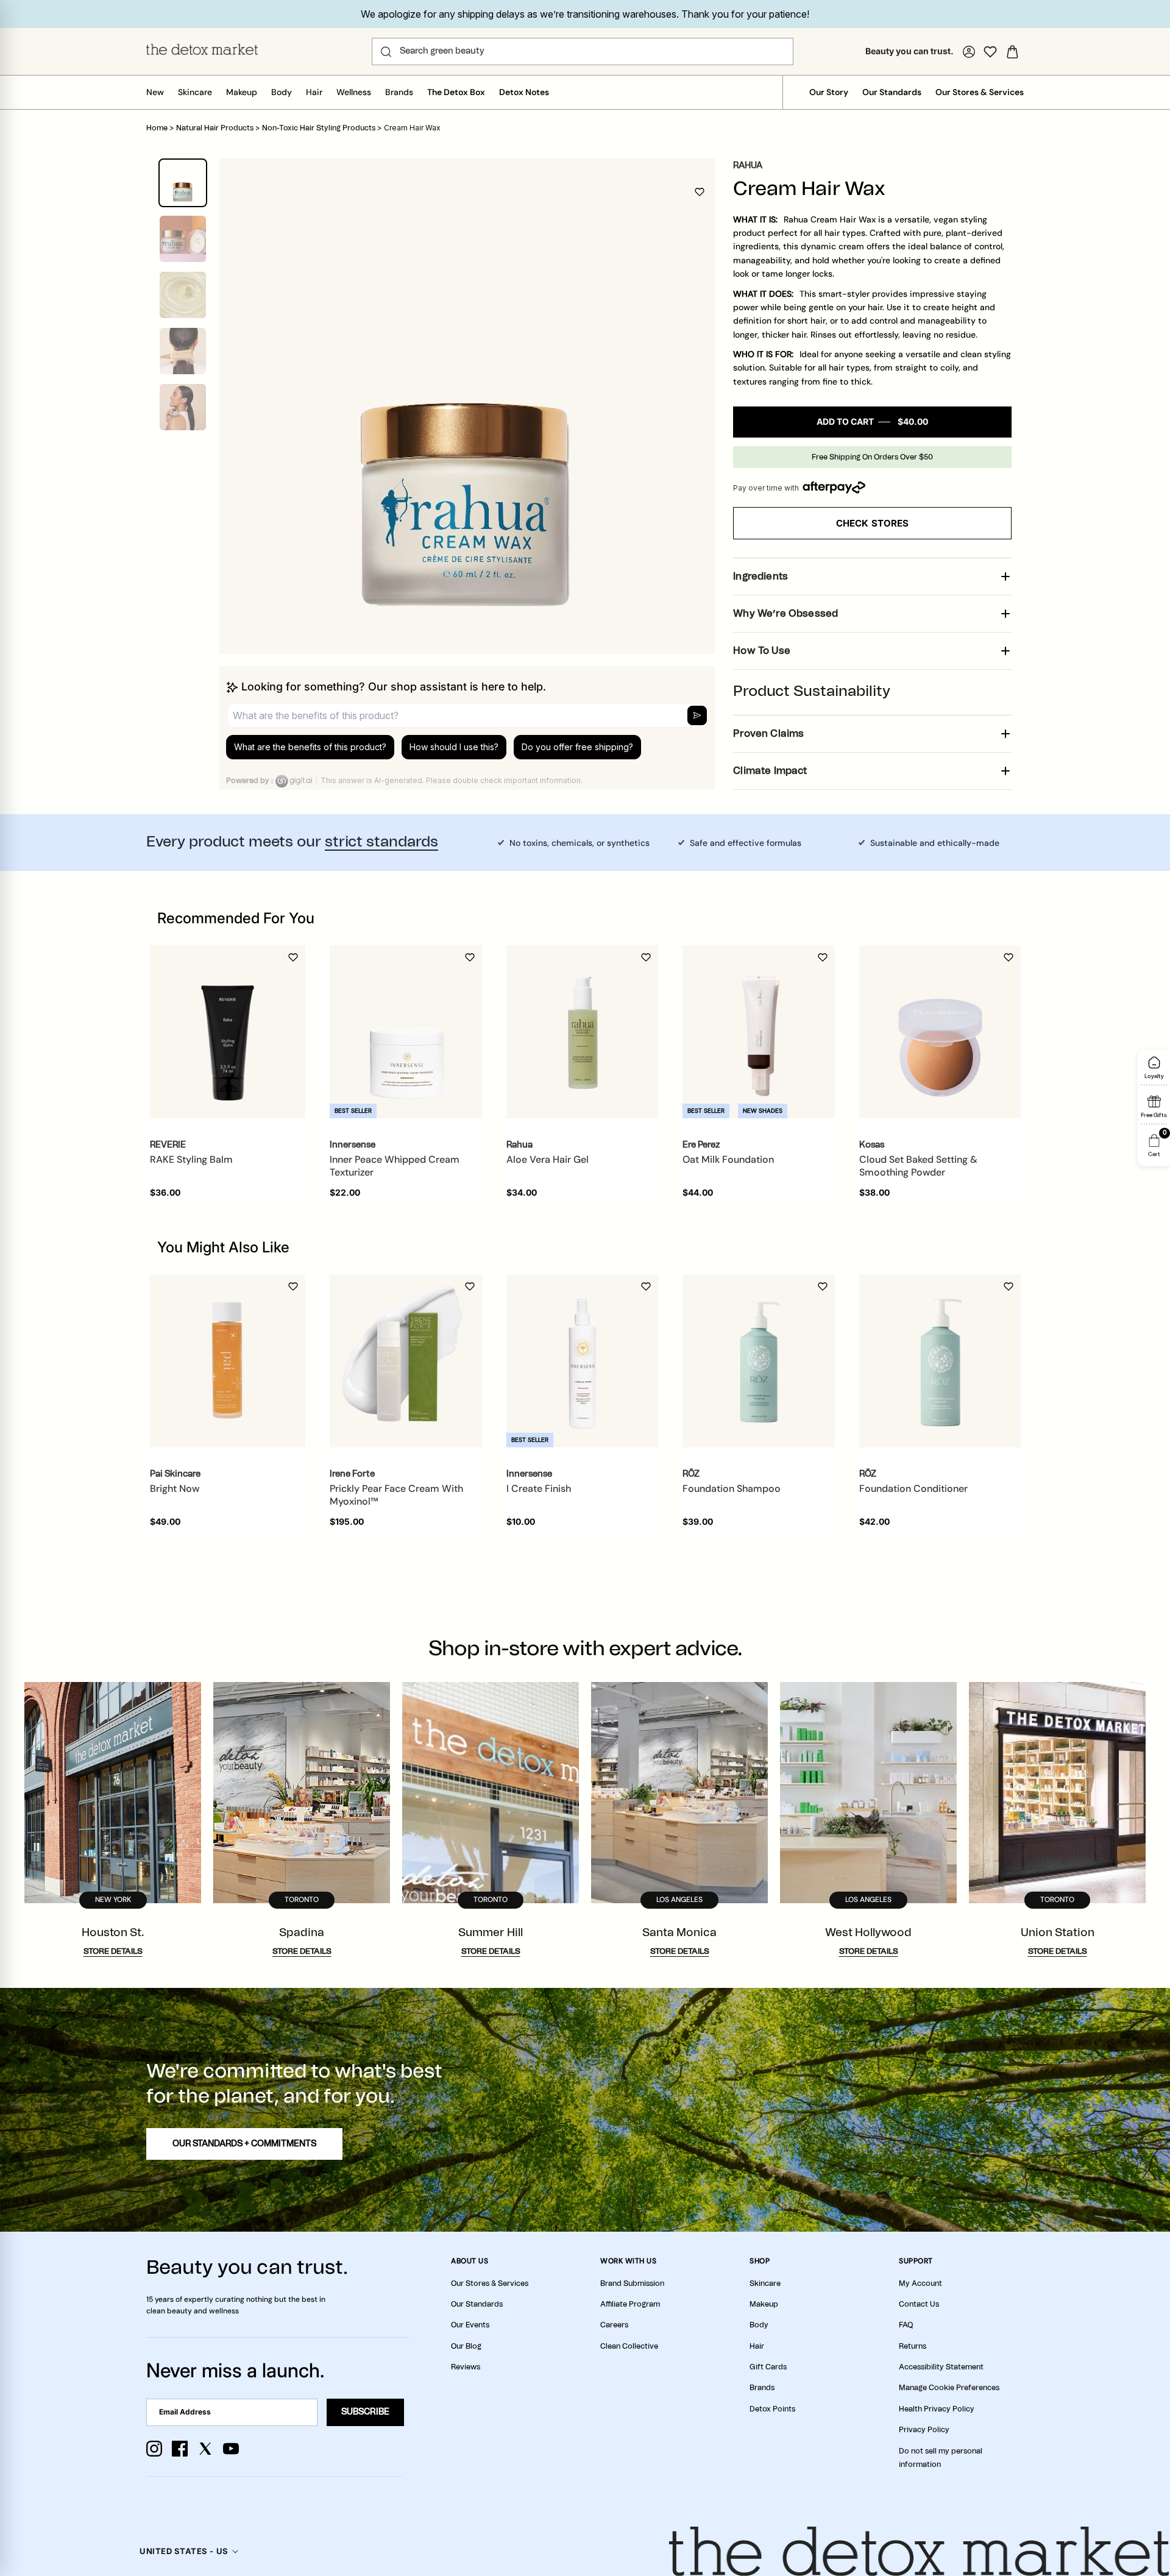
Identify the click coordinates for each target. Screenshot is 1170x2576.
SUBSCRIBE (365, 2412)
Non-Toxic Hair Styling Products (319, 128)
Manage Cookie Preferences (949, 2388)
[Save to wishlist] (700, 192)
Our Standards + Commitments (244, 2144)
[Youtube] (231, 2449)
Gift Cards (768, 2367)
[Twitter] (205, 2449)
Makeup (242, 92)
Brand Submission (632, 2283)
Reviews (466, 2367)
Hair (314, 92)
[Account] (969, 52)
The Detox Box (456, 92)
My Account (920, 2283)
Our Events (470, 2325)
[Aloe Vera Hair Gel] (583, 1032)
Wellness (354, 92)
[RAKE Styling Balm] (228, 1032)
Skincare (195, 92)
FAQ (906, 2325)
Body (282, 92)
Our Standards (892, 92)
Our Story (829, 92)
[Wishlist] (990, 52)
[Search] (386, 52)
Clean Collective (629, 2346)
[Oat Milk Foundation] (759, 1032)
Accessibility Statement (941, 2367)
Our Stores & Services (980, 92)
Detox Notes (524, 92)
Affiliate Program (630, 2304)
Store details (113, 1952)
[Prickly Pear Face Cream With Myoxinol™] (406, 1361)
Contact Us (919, 2304)
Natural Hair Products (215, 128)
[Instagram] (154, 2449)
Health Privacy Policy (937, 2409)
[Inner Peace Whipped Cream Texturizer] (406, 1032)
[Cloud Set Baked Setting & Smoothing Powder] (940, 1032)
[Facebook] (180, 2449)
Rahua (748, 166)
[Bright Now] (228, 1361)
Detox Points (772, 2409)
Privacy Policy (924, 2430)
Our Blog (466, 2346)
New (155, 92)
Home (157, 128)
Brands (399, 92)
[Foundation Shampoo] (759, 1361)
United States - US (184, 2551)
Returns (913, 2346)
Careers (614, 2325)
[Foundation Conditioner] (940, 1361)
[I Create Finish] (583, 1361)
